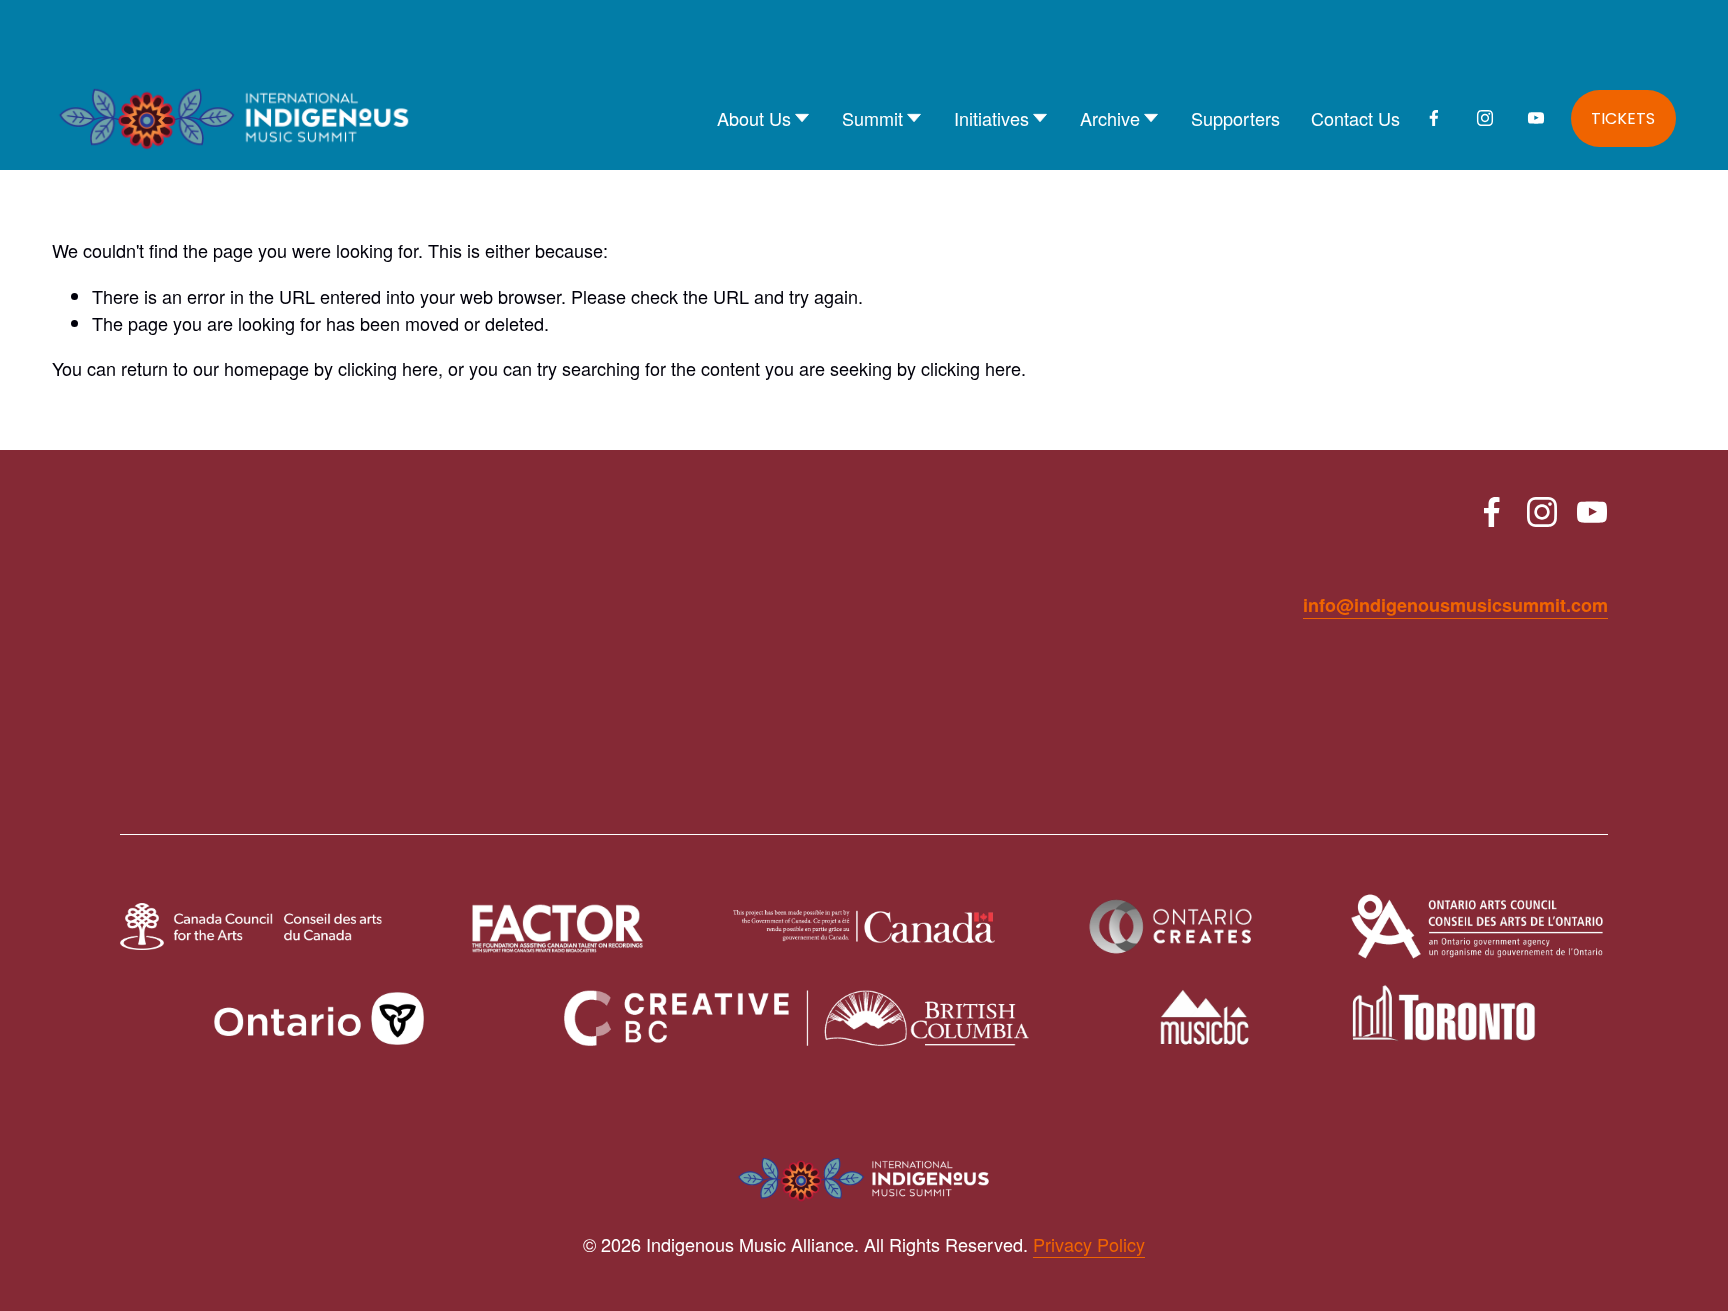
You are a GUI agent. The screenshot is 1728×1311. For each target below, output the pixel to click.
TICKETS (1623, 118)
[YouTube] (1536, 118)
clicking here (388, 368)
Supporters (1235, 118)
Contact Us (1355, 118)
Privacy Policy (1089, 1244)
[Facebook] (1434, 118)
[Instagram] (1485, 118)
